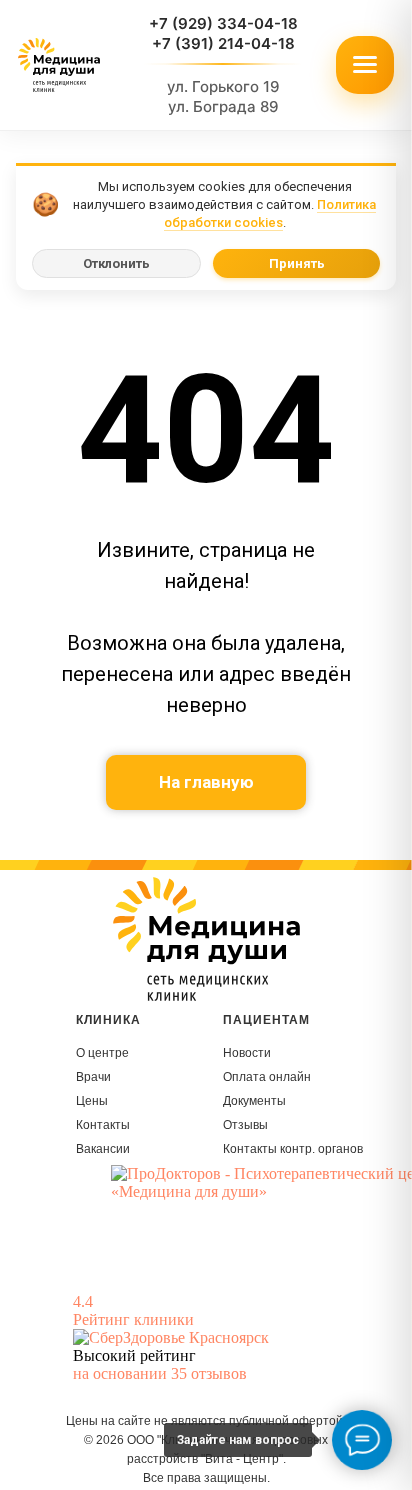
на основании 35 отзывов (160, 1373)
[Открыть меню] (365, 65)
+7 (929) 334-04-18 (223, 23)
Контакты (103, 1125)
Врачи (93, 1077)
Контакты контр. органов (293, 1149)
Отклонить (116, 263)
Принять (297, 263)
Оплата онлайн (267, 1077)
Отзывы (245, 1125)
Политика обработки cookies (270, 213)
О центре (102, 1053)
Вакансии (103, 1149)
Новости (247, 1053)
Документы (254, 1101)
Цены (92, 1101)
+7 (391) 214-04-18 (223, 43)
